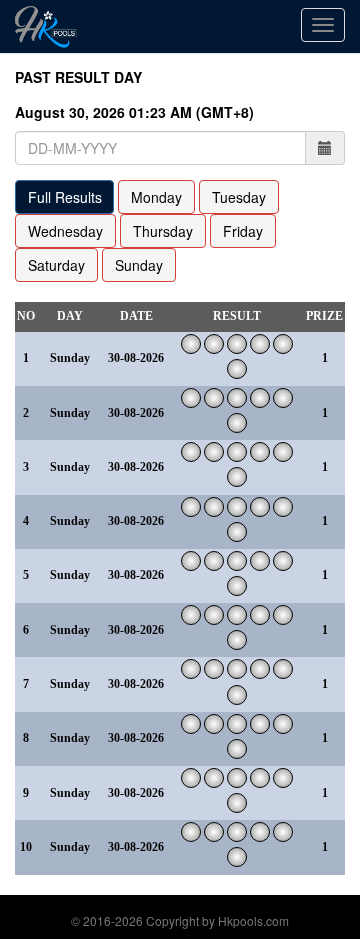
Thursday (163, 231)
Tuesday (239, 197)
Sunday (139, 265)
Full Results (65, 197)
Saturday (56, 265)
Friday (243, 231)
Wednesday (65, 231)
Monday (156, 197)
